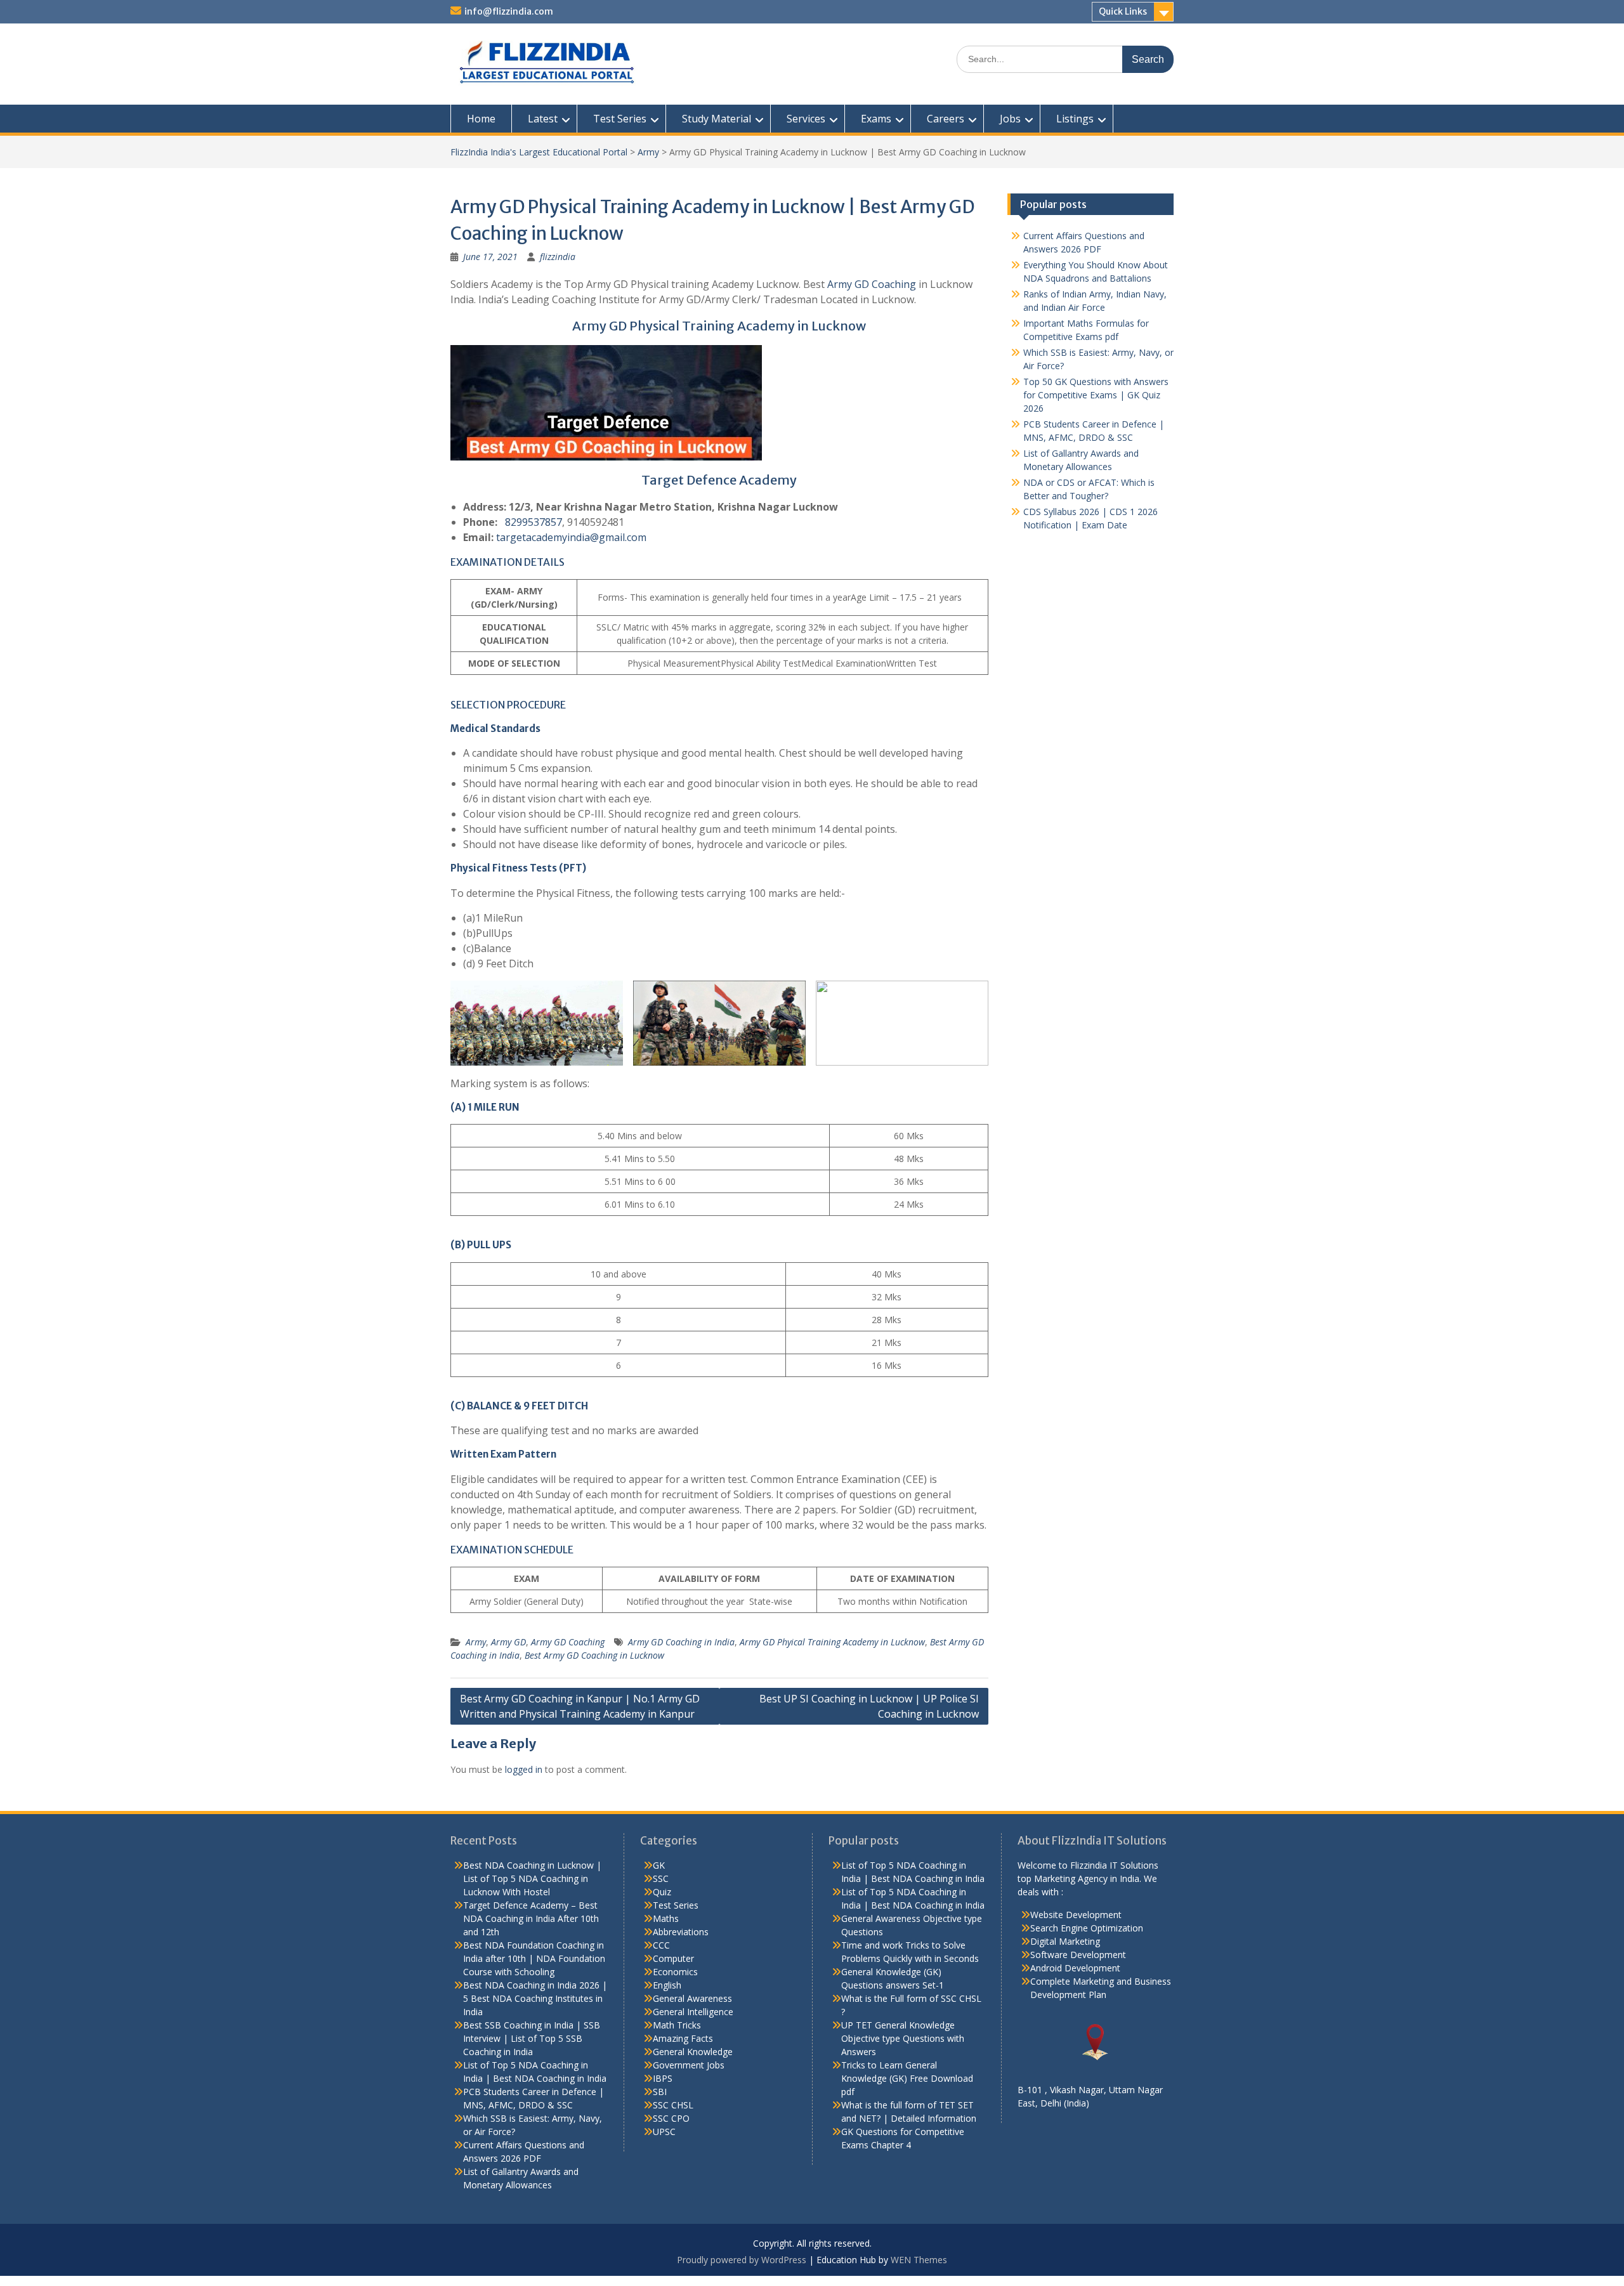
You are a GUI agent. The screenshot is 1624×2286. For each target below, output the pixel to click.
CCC (661, 1945)
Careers (946, 119)
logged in (524, 1769)
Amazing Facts (683, 2038)
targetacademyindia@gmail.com (571, 537)
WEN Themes (919, 2260)
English (667, 1985)
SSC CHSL (673, 2105)
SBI (660, 2092)
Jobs (1010, 119)
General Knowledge (693, 2052)
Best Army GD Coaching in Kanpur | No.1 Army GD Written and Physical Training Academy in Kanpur (580, 1706)
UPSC (664, 2132)
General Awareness (692, 1998)
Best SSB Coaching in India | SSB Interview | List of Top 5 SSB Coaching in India (532, 2038)
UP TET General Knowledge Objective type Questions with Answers (903, 2038)
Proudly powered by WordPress (742, 2260)
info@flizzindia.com (509, 11)
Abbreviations (681, 1932)
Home (481, 119)
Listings (1075, 119)
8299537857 (534, 522)
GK (659, 1865)
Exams (876, 119)
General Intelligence (693, 2012)
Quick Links (1123, 11)
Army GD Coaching (872, 284)
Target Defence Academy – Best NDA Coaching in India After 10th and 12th (531, 1918)
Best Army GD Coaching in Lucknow (594, 1655)
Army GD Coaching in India (681, 1642)
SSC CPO (671, 2118)
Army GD (508, 1642)
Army (648, 152)
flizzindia (558, 257)
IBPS (663, 2078)
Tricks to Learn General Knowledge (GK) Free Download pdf (907, 2078)
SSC (661, 1878)
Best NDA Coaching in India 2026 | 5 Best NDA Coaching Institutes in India (535, 1998)
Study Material (717, 119)
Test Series (620, 119)
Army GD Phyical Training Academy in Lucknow (832, 1642)
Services (806, 119)
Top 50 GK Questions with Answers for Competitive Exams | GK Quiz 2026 (1096, 395)
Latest (543, 119)
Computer (673, 1958)
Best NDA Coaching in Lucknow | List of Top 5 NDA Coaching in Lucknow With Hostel (532, 1878)
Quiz (662, 1892)
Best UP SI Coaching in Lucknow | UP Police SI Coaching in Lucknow (869, 1706)
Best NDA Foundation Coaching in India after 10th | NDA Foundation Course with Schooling (534, 1958)
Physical (470, 868)
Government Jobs (689, 2065)
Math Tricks (677, 2025)
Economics (675, 1972)
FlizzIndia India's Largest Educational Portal (539, 152)
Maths (666, 1918)
